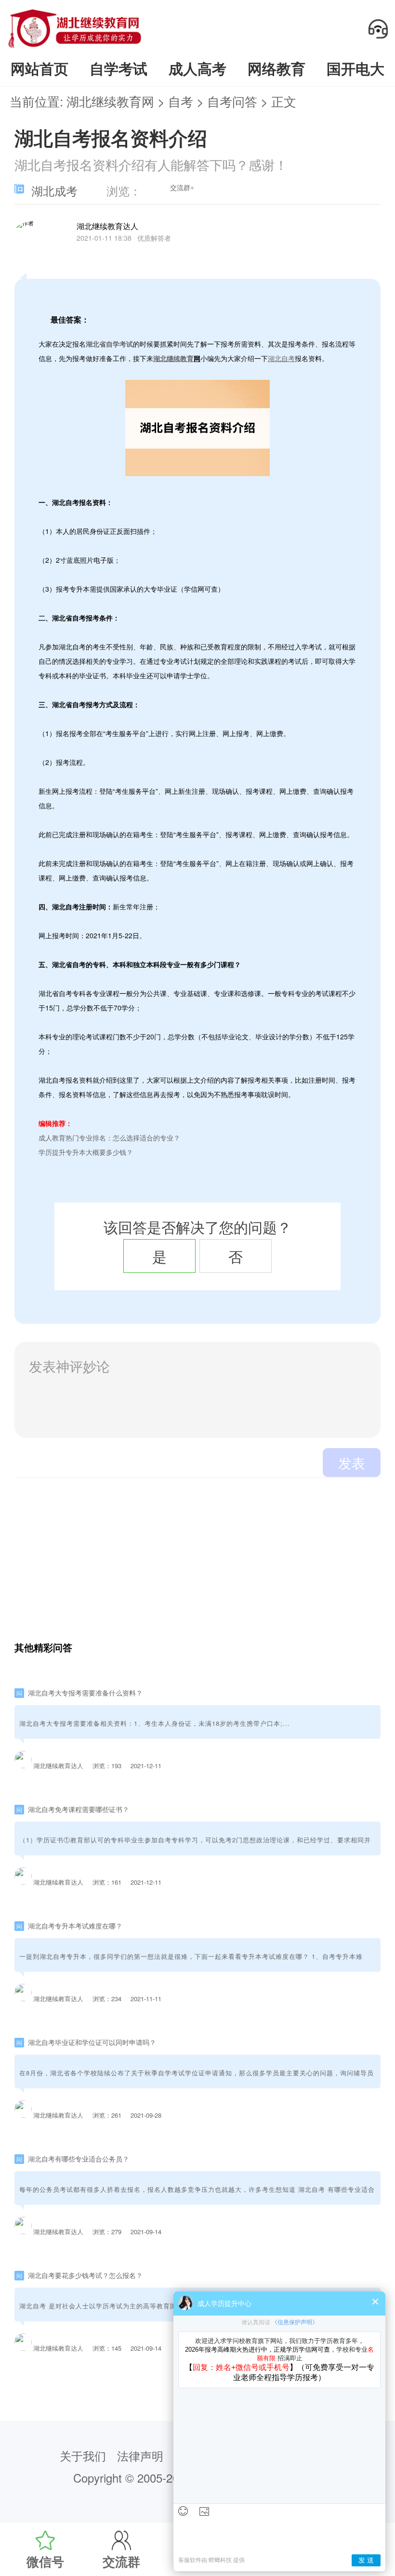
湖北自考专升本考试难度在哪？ (75, 1926)
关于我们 (83, 2456)
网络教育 (276, 68)
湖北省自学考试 (109, 344)
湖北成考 (54, 192)
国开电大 (355, 68)
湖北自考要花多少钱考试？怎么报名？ (85, 2275)
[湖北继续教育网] (75, 47)
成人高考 (197, 68)
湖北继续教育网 (110, 101)
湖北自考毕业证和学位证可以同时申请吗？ (92, 2042)
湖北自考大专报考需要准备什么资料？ (85, 1693)
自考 (181, 101)
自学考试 (118, 68)
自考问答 (232, 101)
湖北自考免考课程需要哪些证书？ (79, 1809)
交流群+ (182, 188)
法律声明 (140, 2456)
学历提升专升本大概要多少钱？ (86, 1152)
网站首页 (39, 68)
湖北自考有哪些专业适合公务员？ (79, 2159)
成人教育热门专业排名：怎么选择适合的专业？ (109, 1138)
